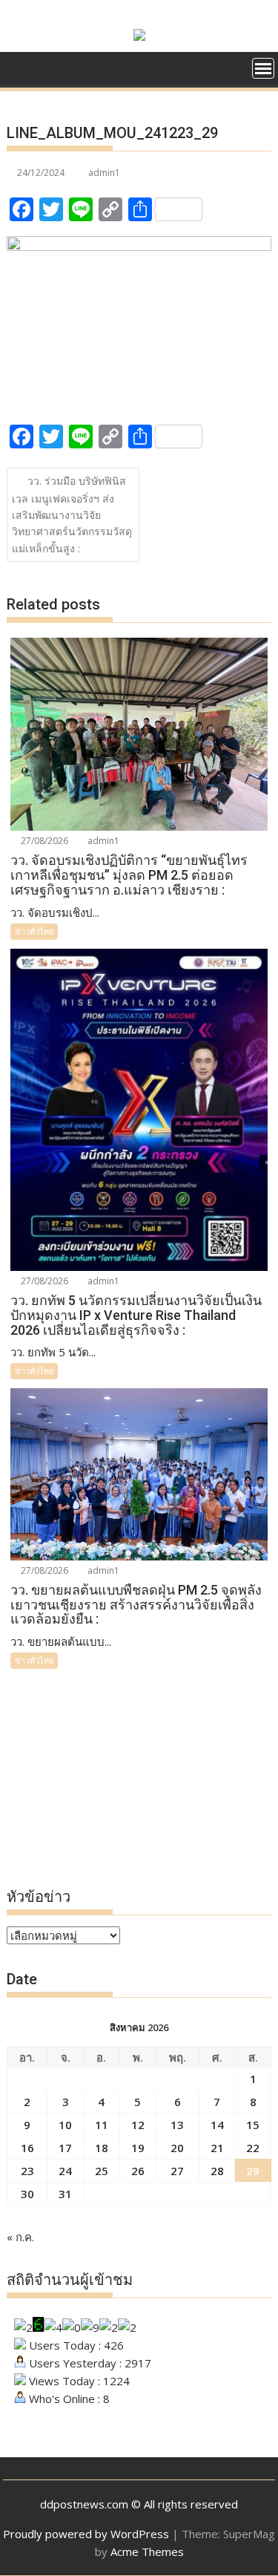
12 (138, 2125)
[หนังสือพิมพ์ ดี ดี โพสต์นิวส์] (21, 67)
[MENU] (263, 68)
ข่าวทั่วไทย (34, 931)
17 (65, 2148)
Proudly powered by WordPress (86, 2534)
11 (102, 2125)
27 (177, 2171)
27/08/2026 (43, 841)
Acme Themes (147, 2552)
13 (177, 2125)
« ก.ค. (20, 2237)
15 (253, 2125)
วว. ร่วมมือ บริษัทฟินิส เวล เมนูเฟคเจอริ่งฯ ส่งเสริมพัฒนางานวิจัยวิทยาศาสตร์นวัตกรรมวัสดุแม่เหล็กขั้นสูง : (72, 514)
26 (138, 2171)
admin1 (104, 173)
